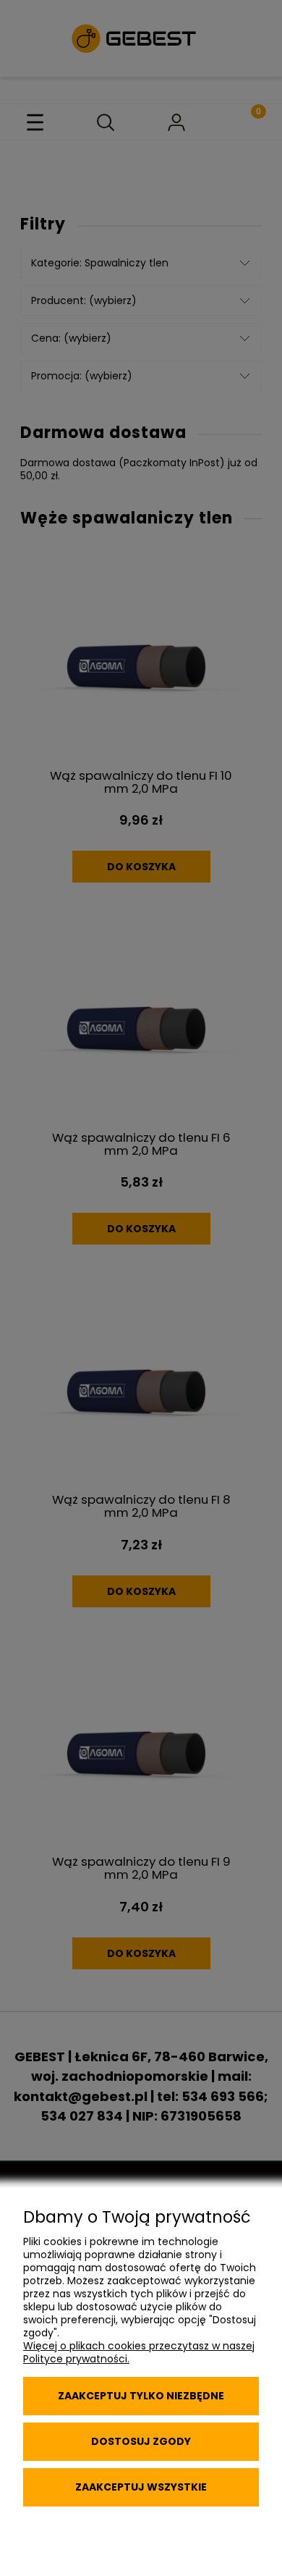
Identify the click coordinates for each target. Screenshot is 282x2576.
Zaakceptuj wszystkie (141, 2487)
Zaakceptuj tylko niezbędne (141, 2396)
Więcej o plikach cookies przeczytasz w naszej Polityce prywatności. (139, 2352)
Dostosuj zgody (141, 2441)
